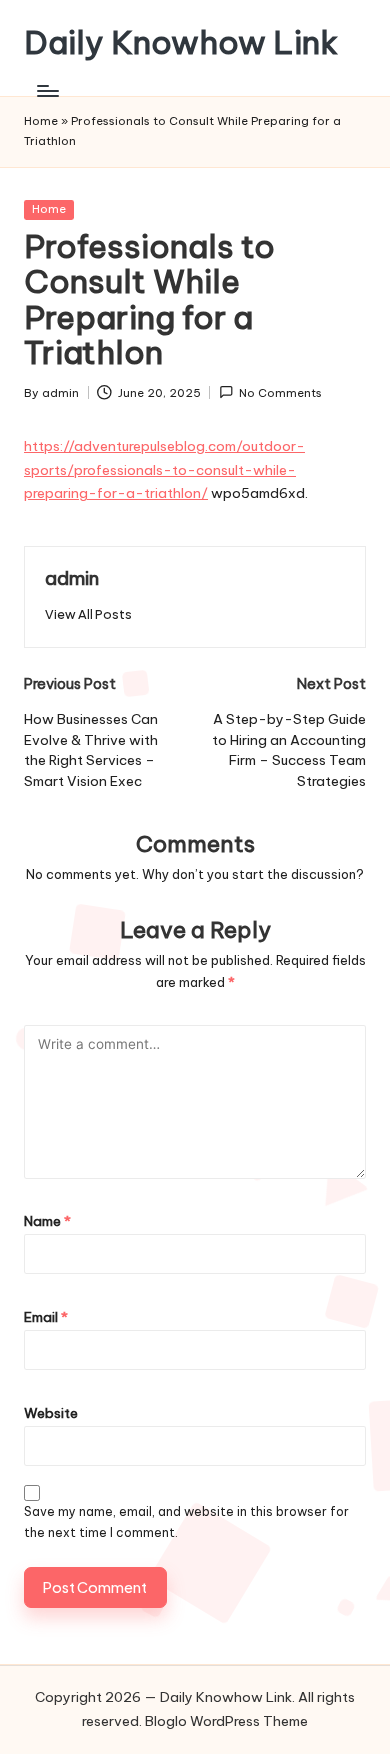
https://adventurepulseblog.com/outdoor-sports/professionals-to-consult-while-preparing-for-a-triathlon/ (164, 470)
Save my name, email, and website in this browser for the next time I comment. (186, 1522)
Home (41, 121)
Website (51, 1413)
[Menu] (47, 90)
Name (47, 1221)
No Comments (280, 393)
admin (72, 578)
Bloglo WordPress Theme (226, 1721)
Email (46, 1317)
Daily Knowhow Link (181, 42)
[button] (88, 614)
